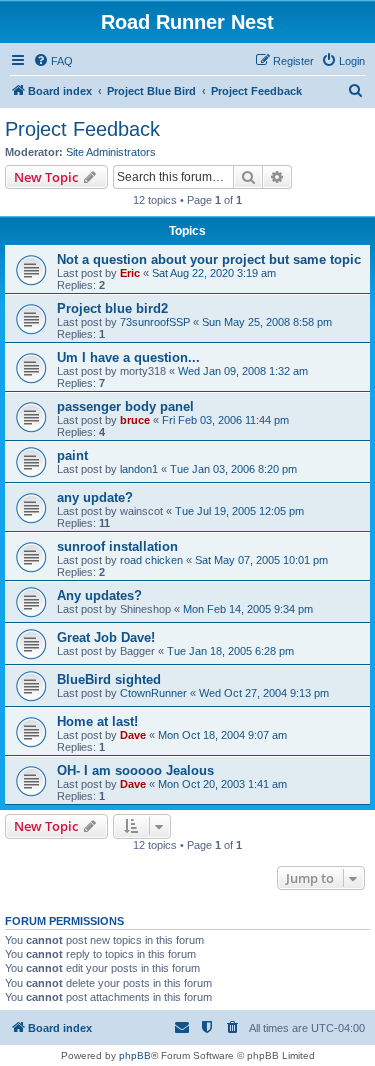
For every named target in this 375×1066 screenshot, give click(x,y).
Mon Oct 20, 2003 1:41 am (222, 784)
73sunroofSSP (155, 322)
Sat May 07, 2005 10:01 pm (261, 560)
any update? (95, 497)
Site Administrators (111, 152)
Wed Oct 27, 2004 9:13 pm (264, 693)
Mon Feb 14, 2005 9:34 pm (248, 609)
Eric (130, 273)
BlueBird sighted (109, 679)
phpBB (135, 1055)
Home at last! (97, 721)
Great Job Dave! (106, 637)
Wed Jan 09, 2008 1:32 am (243, 371)
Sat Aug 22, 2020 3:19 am (214, 273)
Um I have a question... (128, 357)
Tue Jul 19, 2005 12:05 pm (239, 511)
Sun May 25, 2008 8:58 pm (267, 322)
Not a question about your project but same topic (209, 259)
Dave (133, 735)
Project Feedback (82, 129)
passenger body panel (125, 406)
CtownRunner (153, 693)
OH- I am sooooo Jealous (135, 770)
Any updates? (99, 595)
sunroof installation (117, 546)
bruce (135, 420)
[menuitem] (53, 61)
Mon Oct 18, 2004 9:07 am (222, 735)
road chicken (151, 560)
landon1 (139, 469)
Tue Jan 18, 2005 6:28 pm (230, 651)
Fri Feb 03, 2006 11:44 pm (225, 420)
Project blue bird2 (112, 308)
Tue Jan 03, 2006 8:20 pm (233, 469)
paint (72, 455)
